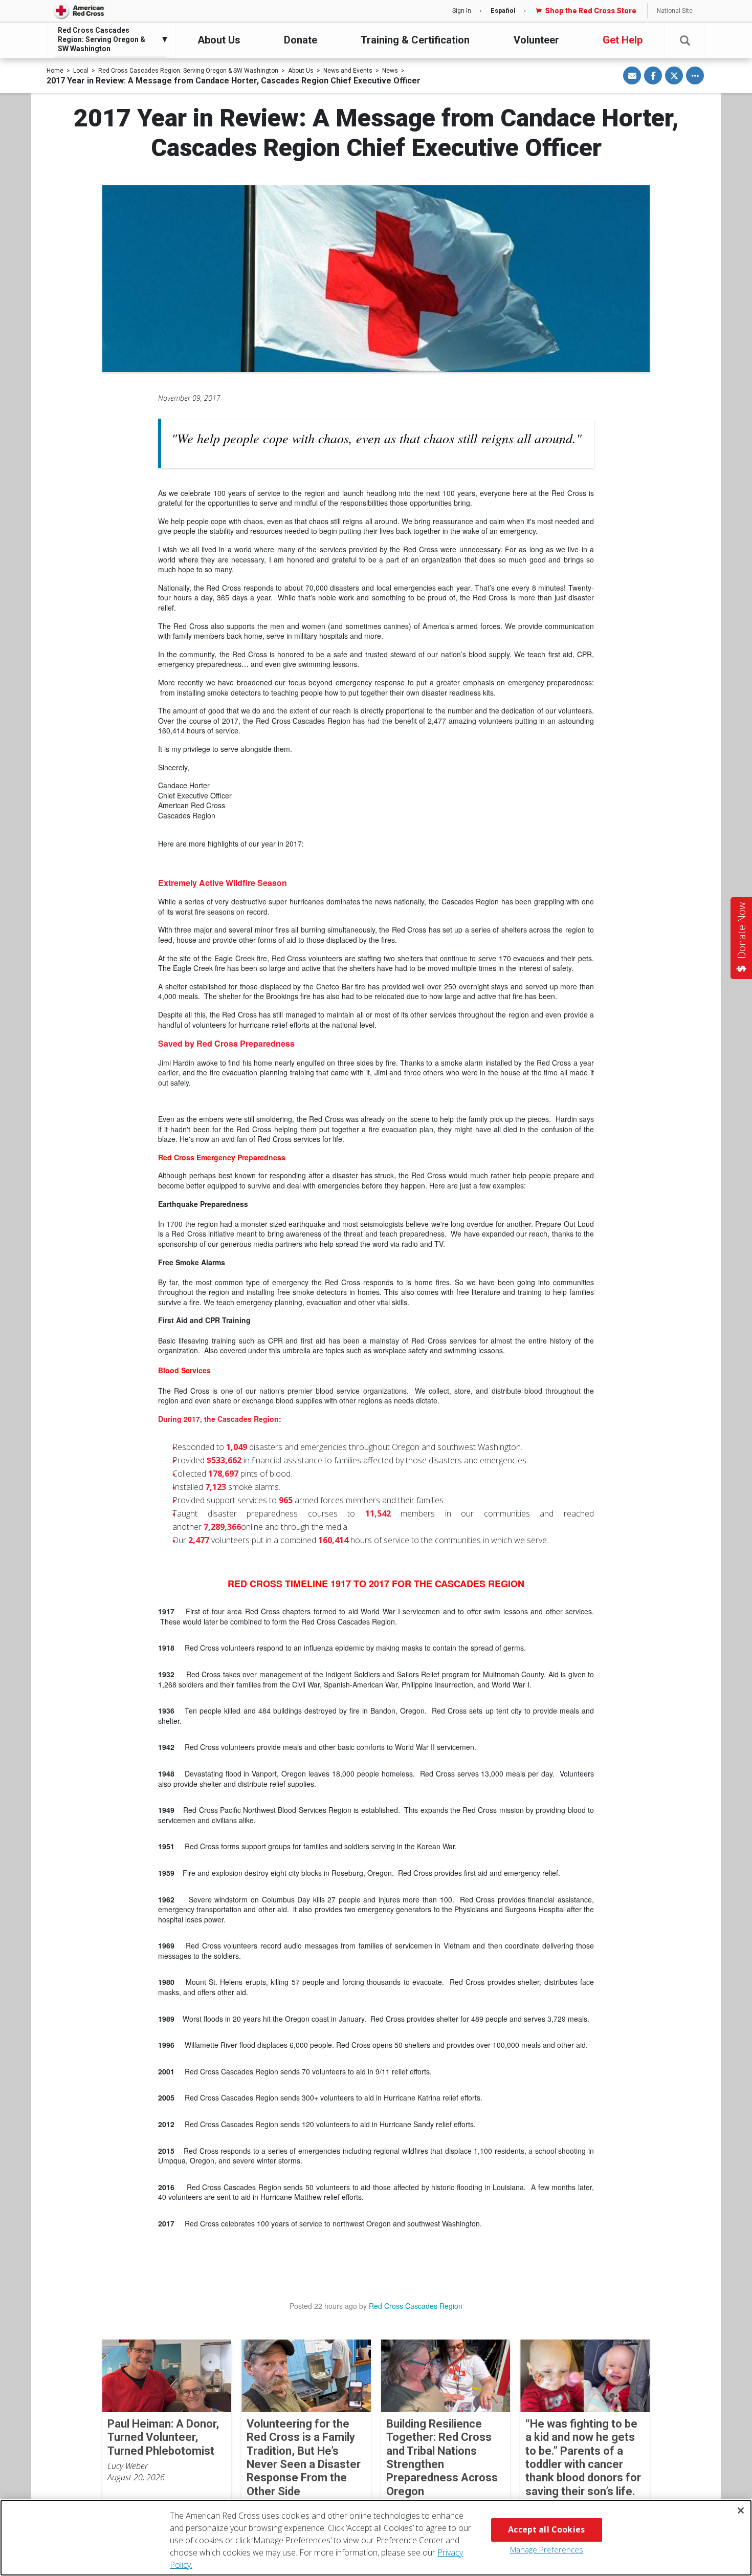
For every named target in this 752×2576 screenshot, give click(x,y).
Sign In (462, 11)
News (390, 71)
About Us (219, 40)
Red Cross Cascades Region (416, 2306)
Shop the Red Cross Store (591, 11)
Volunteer (536, 40)
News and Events (348, 71)
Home (55, 71)
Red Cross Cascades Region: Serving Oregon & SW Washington (188, 71)
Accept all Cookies (546, 2529)
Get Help (623, 40)
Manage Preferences (547, 2549)
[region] (376, 2538)
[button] (685, 41)
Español (503, 11)
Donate (301, 40)
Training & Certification (415, 40)
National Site (675, 11)
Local (81, 71)
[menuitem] (108, 40)
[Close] (741, 2510)
